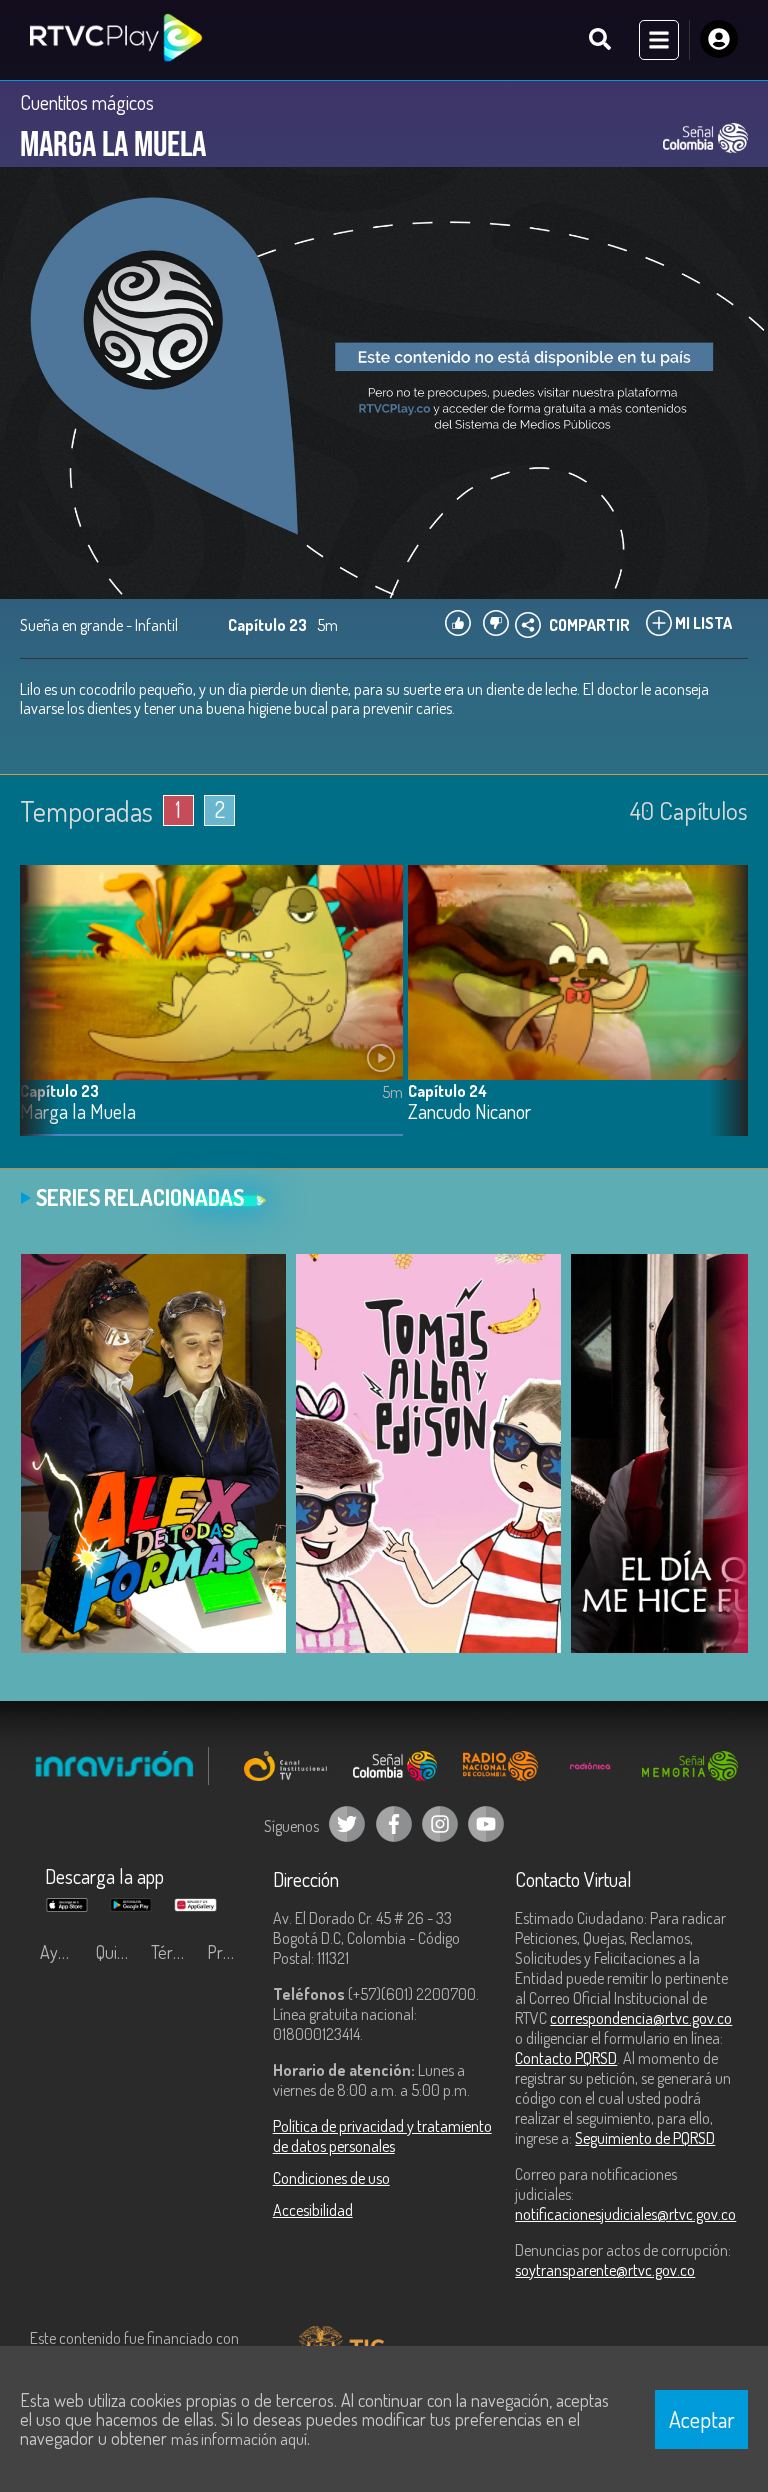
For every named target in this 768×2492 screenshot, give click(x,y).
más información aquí (239, 2439)
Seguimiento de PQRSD (645, 2138)
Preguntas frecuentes (230, 1952)
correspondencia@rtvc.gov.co (641, 2018)
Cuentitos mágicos (87, 102)
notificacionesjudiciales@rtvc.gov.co (625, 2214)
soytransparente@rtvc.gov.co (605, 2270)
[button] (723, 1015)
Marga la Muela (78, 1112)
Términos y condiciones (174, 1952)
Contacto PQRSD (566, 2058)
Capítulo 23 (59, 1091)
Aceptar (702, 2419)
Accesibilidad (313, 2210)
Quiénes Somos (119, 1952)
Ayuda (62, 1952)
